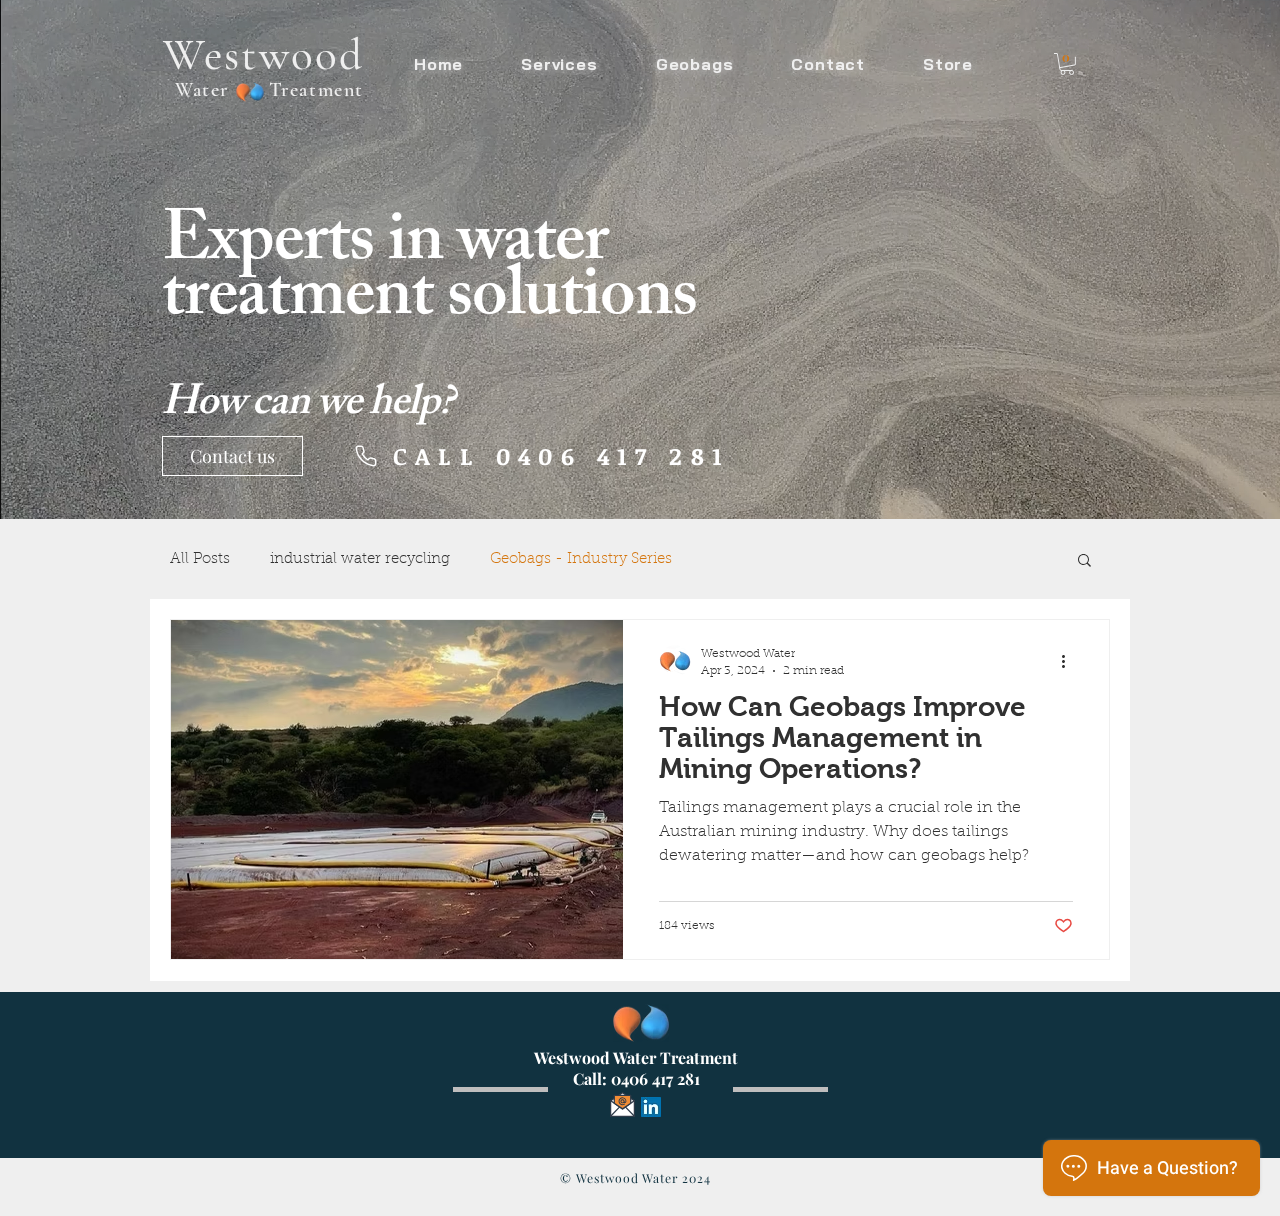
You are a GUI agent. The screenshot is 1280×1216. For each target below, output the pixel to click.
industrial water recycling (360, 559)
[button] (1067, 64)
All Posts (200, 559)
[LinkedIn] (651, 1107)
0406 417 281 (655, 1078)
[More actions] (1070, 661)
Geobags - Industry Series (581, 559)
